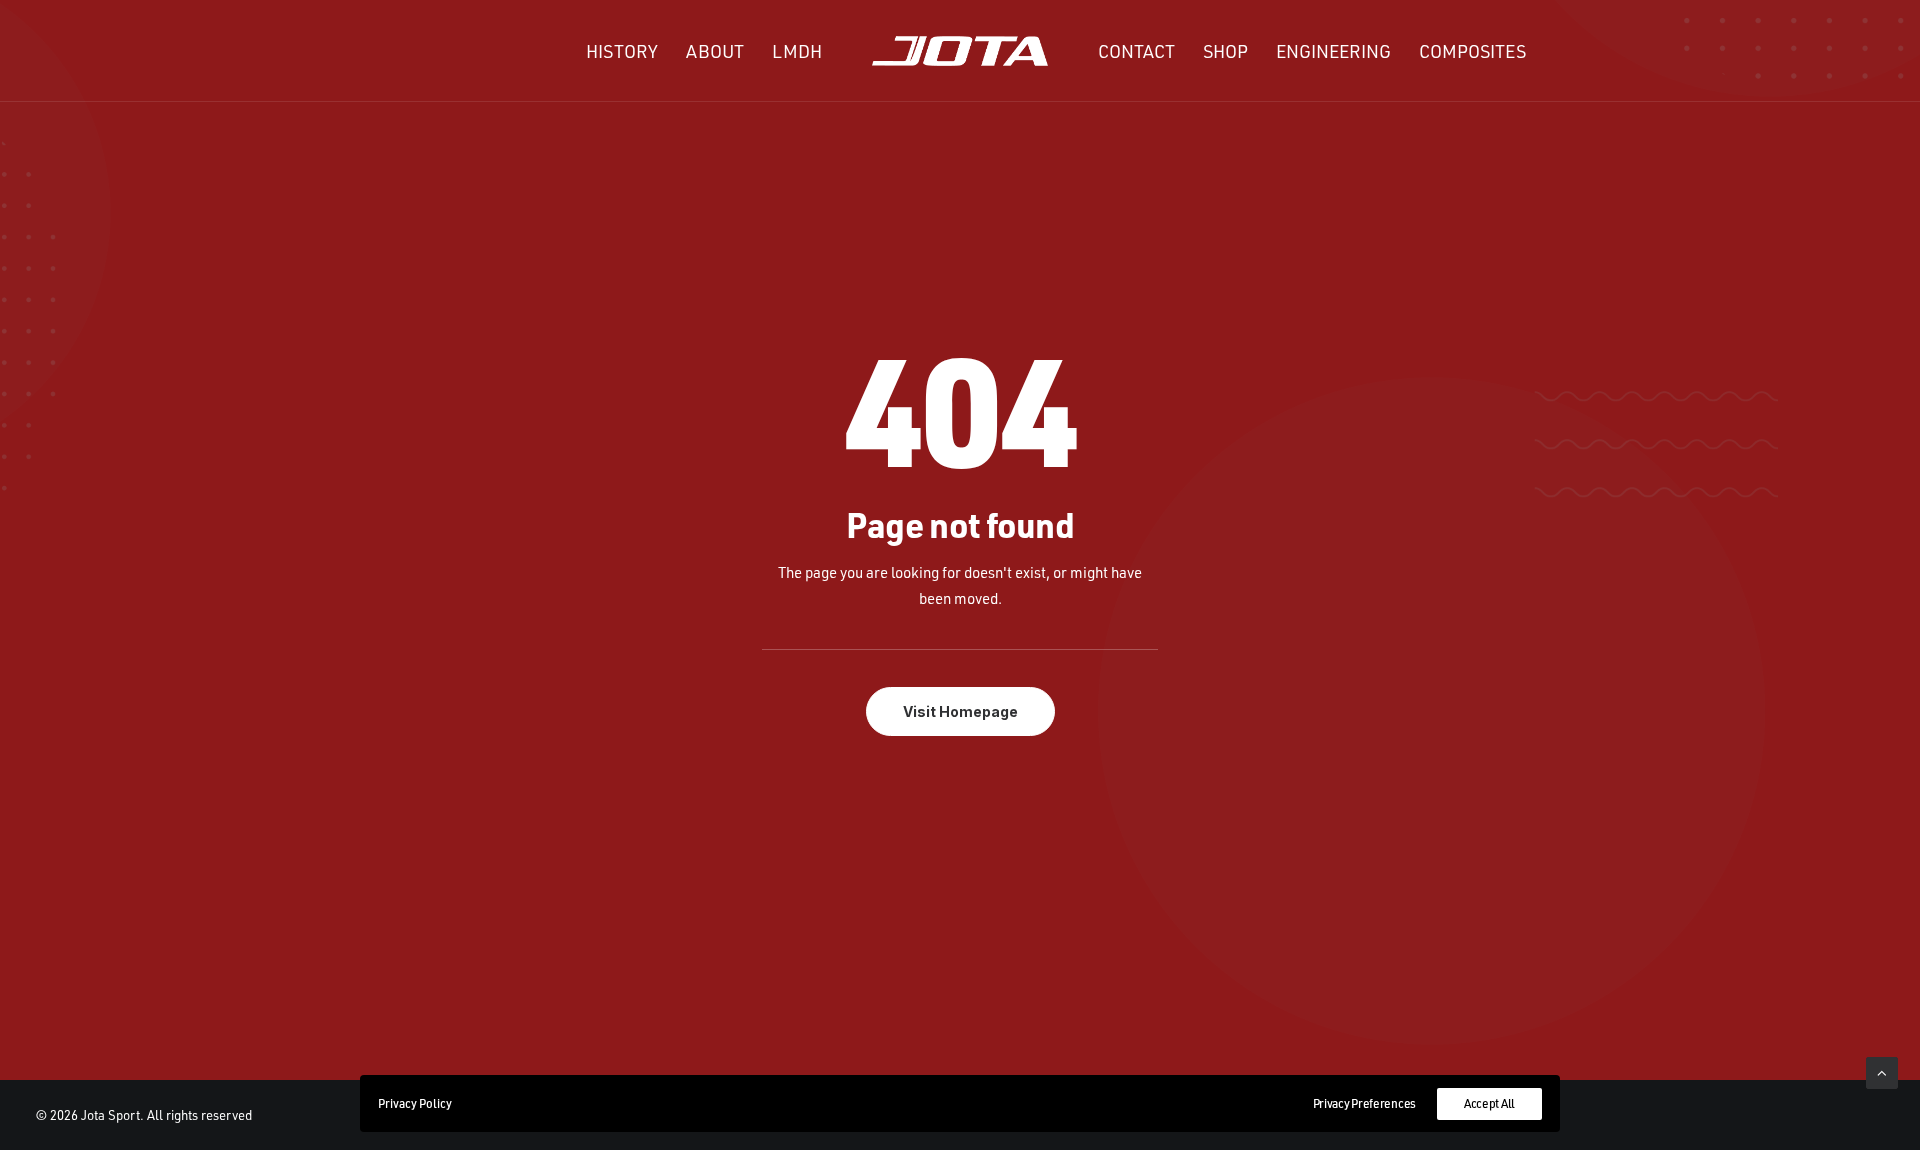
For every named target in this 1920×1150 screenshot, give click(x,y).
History (622, 51)
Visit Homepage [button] (960, 711)
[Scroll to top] (1882, 1071)
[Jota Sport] (960, 51)
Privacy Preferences (1364, 1103)
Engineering (1333, 51)
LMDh (797, 51)
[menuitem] (622, 51)
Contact (1136, 51)
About (715, 51)
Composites (1472, 51)
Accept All (1489, 1103)
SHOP (1225, 51)
